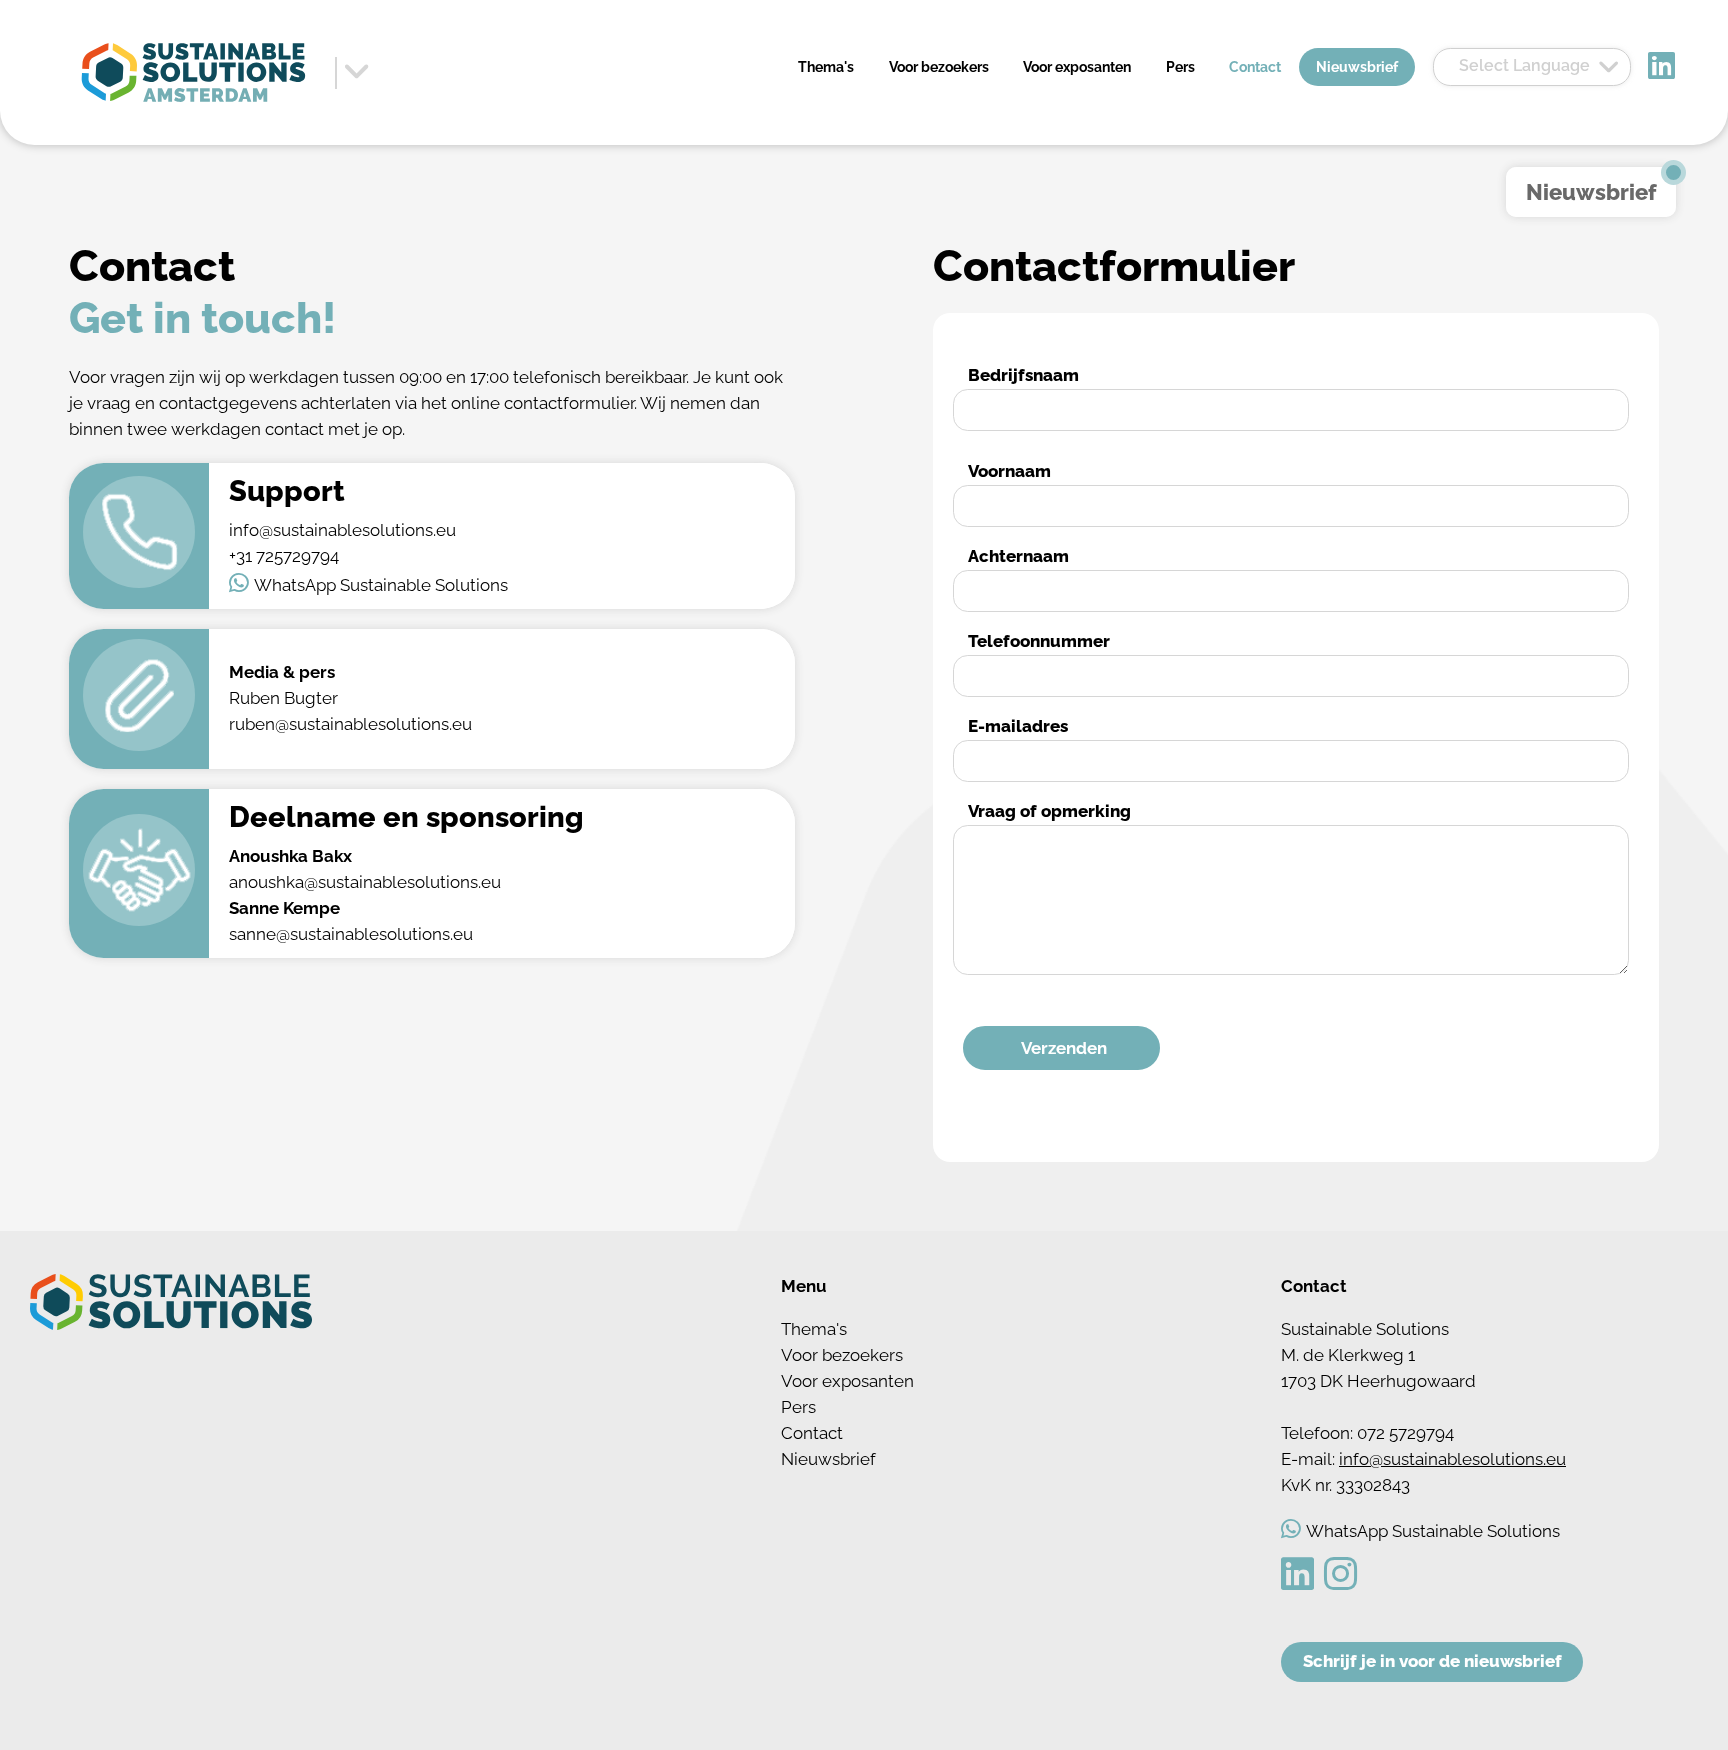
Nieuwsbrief (1357, 67)
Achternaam (1018, 556)
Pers (1180, 67)
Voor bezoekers (939, 67)
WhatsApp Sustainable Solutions (381, 585)
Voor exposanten (1077, 67)
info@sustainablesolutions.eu (1452, 1459)
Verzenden (1064, 1048)
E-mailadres (1018, 726)
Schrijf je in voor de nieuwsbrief (1432, 1661)
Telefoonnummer (1039, 641)
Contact (1255, 67)
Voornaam (1009, 471)
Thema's (826, 67)
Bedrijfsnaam (1023, 375)
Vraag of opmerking (1049, 811)
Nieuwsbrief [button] (1591, 192)
